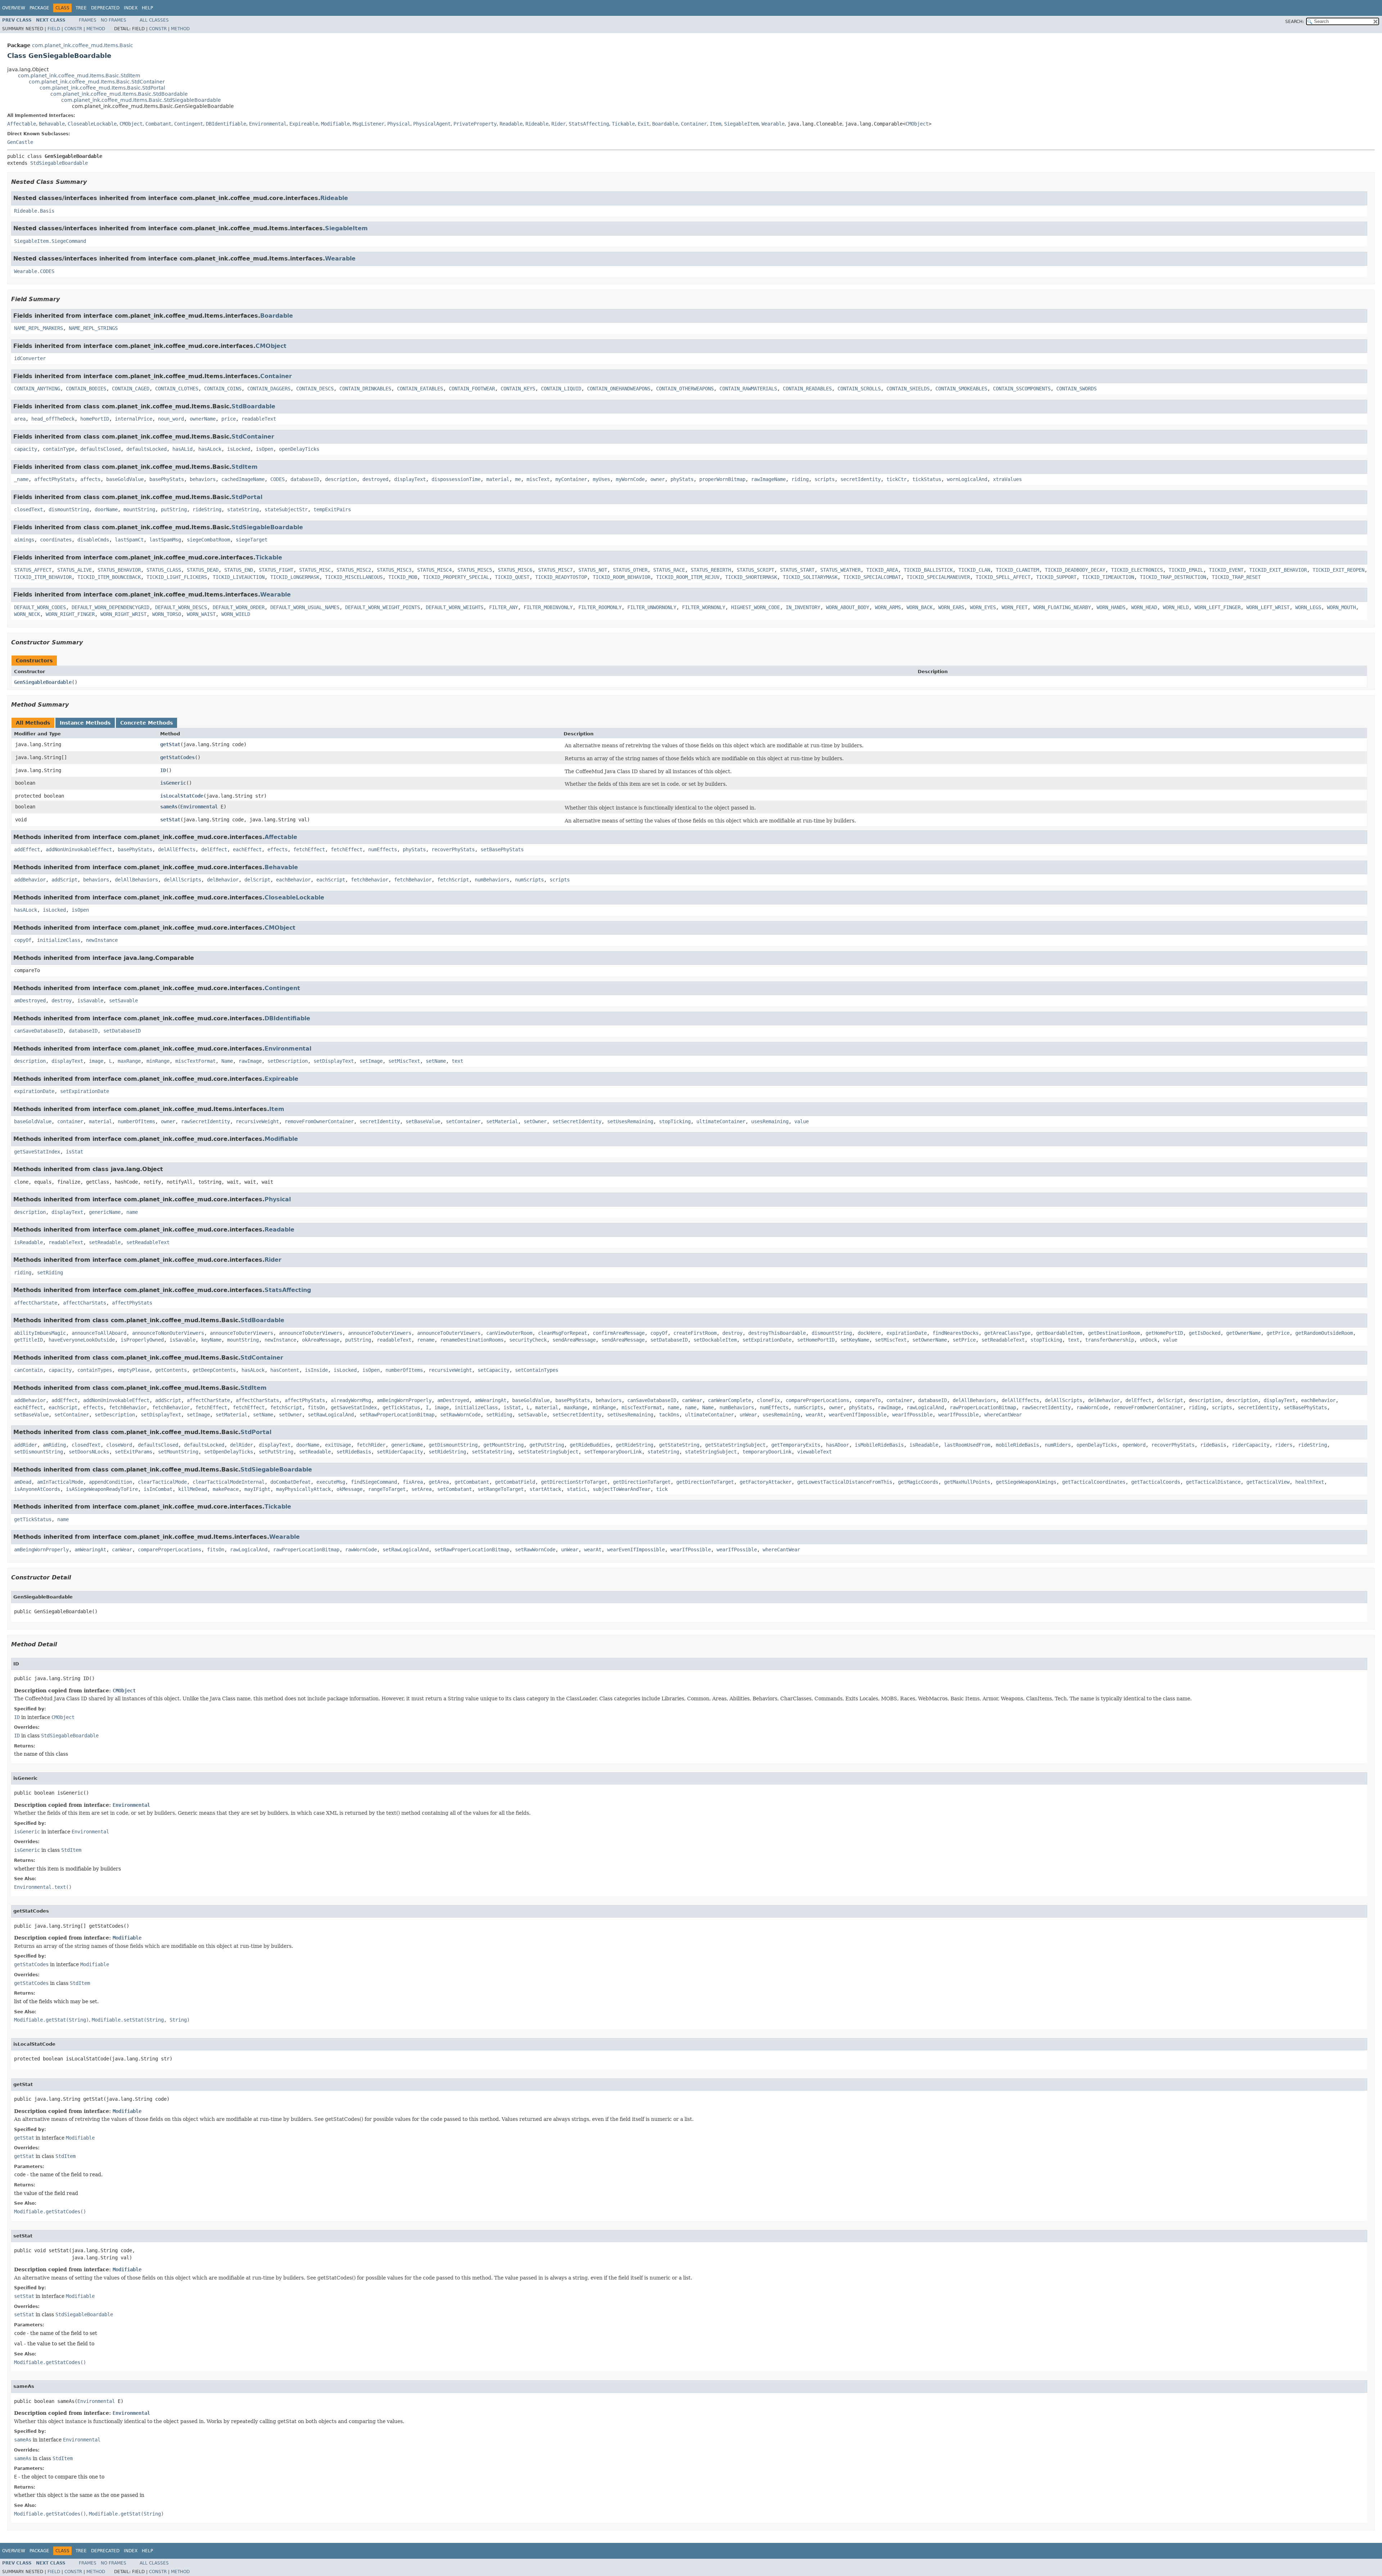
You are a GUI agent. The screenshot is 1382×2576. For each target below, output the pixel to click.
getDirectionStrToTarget (574, 1482)
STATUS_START (797, 570)
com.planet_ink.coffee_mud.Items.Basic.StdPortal (102, 88)
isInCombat (158, 1489)
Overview (14, 8)
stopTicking (675, 1121)
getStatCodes (177, 757)
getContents (171, 1370)
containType (59, 449)
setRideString (447, 1452)
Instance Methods (85, 723)
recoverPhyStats (453, 849)
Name (227, 1061)
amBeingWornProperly (404, 1400)
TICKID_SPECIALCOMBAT (872, 577)
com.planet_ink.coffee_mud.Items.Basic (83, 45)
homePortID (95, 419)
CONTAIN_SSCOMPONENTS (1022, 389)
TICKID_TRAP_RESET (1236, 577)
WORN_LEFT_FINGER (1218, 607)
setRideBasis (354, 1452)
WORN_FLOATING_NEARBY (1062, 607)
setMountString (178, 1452)
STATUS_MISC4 (434, 570)
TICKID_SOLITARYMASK (810, 577)
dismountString (69, 509)
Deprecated (105, 8)
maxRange (129, 1061)
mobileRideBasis (1017, 1445)
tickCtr (897, 479)
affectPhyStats (54, 479)
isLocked (239, 449)
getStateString (679, 1445)
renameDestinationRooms (472, 1340)
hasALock (210, 449)
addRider (26, 1445)
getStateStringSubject (735, 1445)
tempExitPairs (332, 509)
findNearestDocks (956, 1333)
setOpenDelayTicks (229, 1452)
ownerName (203, 419)
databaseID (305, 479)
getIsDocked (1205, 1333)
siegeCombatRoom (208, 540)
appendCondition (110, 1482)
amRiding (54, 1445)
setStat (170, 820)
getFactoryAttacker (765, 1482)
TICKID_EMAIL (1186, 570)
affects (90, 479)
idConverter (30, 358)
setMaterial (502, 1121)
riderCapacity (1251, 1445)
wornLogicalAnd (967, 479)
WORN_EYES (983, 607)
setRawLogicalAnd (331, 1415)
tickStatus (927, 479)
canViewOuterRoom (509, 1333)
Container (694, 124)
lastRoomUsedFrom (967, 1445)
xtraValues (1007, 479)
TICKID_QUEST (512, 577)
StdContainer (253, 437)
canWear (692, 1400)
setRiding (50, 1273)
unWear (748, 1415)
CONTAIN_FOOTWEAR (472, 389)
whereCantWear (1003, 1415)
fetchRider (371, 1445)
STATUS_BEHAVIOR (119, 570)
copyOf (23, 940)
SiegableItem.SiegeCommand (50, 241)
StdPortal (247, 497)
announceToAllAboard (99, 1333)
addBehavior (30, 880)
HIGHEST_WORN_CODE (755, 607)
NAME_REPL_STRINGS (93, 328)
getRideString (634, 1445)
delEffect (214, 849)
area (20, 419)
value (801, 1121)
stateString (243, 509)
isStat (74, 1152)
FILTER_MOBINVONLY (548, 607)
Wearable (773, 124)
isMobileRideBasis (879, 1445)
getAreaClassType (1007, 1333)
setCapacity (493, 1370)
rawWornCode (1092, 1407)
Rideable (537, 124)
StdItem (245, 467)
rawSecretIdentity (206, 1121)
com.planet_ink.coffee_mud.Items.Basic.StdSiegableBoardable (141, 100)
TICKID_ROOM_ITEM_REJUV (688, 577)
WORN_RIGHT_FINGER (70, 614)
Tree (81, 8)
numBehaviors (492, 880)
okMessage (349, 1489)
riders (1284, 1445)
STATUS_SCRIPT (755, 570)
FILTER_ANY (503, 607)
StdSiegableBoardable (59, 163)
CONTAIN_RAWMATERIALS (748, 389)
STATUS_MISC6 (515, 570)
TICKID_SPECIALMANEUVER (938, 577)
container (70, 1121)
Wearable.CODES (34, 271)
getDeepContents (214, 1370)
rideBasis (1213, 1445)
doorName (106, 509)
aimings (24, 540)
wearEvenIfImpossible (858, 1415)
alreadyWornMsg (351, 1400)
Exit (643, 124)
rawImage (250, 1061)
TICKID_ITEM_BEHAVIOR (43, 577)
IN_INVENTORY (803, 607)
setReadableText (148, 1242)
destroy (62, 1001)
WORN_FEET (1015, 607)
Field (54, 29)
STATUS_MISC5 (475, 570)
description (341, 479)
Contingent (189, 124)
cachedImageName (243, 479)
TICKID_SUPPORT (1056, 577)
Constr (73, 29)
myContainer (571, 479)
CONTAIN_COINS (223, 389)
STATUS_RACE (669, 570)
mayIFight (257, 1489)
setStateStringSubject (548, 1452)
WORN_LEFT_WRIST (1268, 607)
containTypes (95, 1370)
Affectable (22, 124)
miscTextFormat (195, 1061)
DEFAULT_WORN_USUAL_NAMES (305, 607)
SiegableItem (741, 124)
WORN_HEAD (1144, 607)
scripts (825, 479)
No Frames (114, 20)
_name (21, 479)
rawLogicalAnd (925, 1407)
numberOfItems (136, 1121)
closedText (28, 509)
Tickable (623, 124)
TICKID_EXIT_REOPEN (1338, 570)
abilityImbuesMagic (40, 1333)
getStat (170, 744)
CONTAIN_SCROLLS (859, 389)
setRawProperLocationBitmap (397, 1415)
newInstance (102, 940)
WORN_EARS (951, 607)
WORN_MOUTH (1341, 607)
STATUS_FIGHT (276, 570)
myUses (601, 479)
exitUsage (338, 1445)
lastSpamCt (129, 540)
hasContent (285, 1370)
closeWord (119, 1445)
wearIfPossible (912, 1415)
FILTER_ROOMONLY (600, 607)
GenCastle (20, 142)
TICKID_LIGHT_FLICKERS (177, 577)
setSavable (123, 1001)
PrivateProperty (475, 124)
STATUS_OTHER (630, 570)
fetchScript (453, 880)
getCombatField (515, 1482)
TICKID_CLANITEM (1017, 570)
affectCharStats (85, 1303)
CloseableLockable (92, 124)
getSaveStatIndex (37, 1152)
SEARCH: (1295, 22)
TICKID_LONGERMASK (295, 577)
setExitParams (134, 1452)
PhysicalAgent (432, 124)
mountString (139, 509)
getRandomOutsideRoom (1324, 1333)
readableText (259, 419)
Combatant (158, 124)
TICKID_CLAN (974, 570)
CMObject (131, 124)
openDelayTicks (299, 449)
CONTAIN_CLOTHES (177, 389)
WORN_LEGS (1308, 607)
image (96, 1061)
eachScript (331, 880)
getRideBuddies (590, 1445)
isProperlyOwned (142, 1340)
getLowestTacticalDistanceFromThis (845, 1482)
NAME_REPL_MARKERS (39, 328)
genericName (105, 1212)
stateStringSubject (711, 1452)
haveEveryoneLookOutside (82, 1340)
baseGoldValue (125, 479)
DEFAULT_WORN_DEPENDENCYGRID (110, 607)
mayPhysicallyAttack (303, 1489)
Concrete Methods (146, 723)
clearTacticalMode (162, 1482)
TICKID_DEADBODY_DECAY (1075, 570)
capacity (26, 449)
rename (426, 1340)
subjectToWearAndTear (622, 1489)
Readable (511, 124)
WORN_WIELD (236, 614)
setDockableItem (715, 1340)
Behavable (52, 124)
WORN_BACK (920, 607)
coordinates (56, 540)
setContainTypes (537, 1370)
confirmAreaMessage (619, 1333)
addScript (64, 880)
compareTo (868, 1400)
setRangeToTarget (501, 1489)
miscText (538, 479)
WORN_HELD (1176, 607)
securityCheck (528, 1340)
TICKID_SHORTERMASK (751, 577)
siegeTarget (252, 540)
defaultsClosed (100, 449)
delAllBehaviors (136, 880)
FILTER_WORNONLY (704, 607)
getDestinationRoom (1114, 1333)
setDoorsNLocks (89, 1452)
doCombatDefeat (290, 1482)
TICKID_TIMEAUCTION (1108, 577)
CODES (277, 479)
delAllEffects (177, 849)
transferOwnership (1110, 1340)
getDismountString (453, 1445)
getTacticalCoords (1156, 1482)
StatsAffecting (589, 124)
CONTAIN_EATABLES (420, 389)
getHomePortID (1164, 1333)
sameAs (169, 807)
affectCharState (36, 1303)
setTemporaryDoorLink (613, 1452)
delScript (257, 880)
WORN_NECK (27, 614)
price (229, 419)
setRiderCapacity (400, 1452)
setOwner (535, 1121)
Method (96, 29)
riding (800, 479)
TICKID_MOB (403, 577)
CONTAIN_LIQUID (561, 389)
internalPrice (134, 419)
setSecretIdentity (577, 1121)
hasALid (182, 449)
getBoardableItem (1059, 1333)
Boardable (665, 124)
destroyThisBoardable (777, 1333)
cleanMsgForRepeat (563, 1333)
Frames (88, 20)
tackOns (669, 1415)
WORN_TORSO (167, 614)
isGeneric (173, 783)
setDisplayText (334, 1061)
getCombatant (472, 1482)
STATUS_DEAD (203, 570)
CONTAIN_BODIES (86, 389)
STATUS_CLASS (164, 570)
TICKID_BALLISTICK (928, 570)
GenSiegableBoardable (43, 682)
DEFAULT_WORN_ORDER (239, 607)
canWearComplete (730, 1400)
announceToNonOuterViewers (168, 1333)
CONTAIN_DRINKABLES (365, 389)
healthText (1310, 1482)
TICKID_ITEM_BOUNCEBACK (109, 577)
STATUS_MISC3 (394, 570)
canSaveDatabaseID (39, 1031)
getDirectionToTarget (642, 1482)
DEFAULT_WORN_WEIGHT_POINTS (383, 607)
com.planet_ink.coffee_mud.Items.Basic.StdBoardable (119, 94)
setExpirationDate (85, 1091)
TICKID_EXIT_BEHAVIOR (1278, 570)
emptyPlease (134, 1370)
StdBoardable (253, 406)
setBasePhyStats (502, 849)
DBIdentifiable (226, 124)
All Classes (154, 20)
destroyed (375, 479)
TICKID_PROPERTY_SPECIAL (456, 577)
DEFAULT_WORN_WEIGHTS (455, 607)
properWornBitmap (722, 479)
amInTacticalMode (60, 1482)
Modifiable (335, 124)
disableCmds (93, 540)
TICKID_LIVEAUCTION (239, 577)
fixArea (413, 1482)
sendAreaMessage (574, 1340)
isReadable (28, 1242)
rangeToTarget (387, 1489)
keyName (211, 1340)
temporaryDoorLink (767, 1452)
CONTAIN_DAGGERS (269, 389)
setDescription (288, 1061)
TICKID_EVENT (1226, 570)
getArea (439, 1482)
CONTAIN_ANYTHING (37, 389)
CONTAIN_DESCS (315, 389)
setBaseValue (423, 1121)
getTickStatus (401, 1407)
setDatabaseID (122, 1031)
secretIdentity (861, 479)
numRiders (1058, 1445)
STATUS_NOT (593, 570)
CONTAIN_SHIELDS (908, 389)
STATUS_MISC (315, 570)
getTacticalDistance (1213, 1482)
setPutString (276, 1452)
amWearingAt (491, 1400)
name (132, 1212)
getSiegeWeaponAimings (1026, 1482)
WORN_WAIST (201, 614)
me (518, 479)
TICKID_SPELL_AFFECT (1003, 577)
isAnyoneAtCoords (37, 1489)
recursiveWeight (257, 1121)
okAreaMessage (321, 1340)
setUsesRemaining (630, 1121)
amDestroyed (30, 1001)
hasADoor (837, 1445)
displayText (410, 479)
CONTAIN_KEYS (518, 389)
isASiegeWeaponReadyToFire (102, 1489)
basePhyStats (167, 479)
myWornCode (630, 479)
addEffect (27, 849)
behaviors (203, 479)
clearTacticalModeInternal (229, 1482)
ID (163, 770)
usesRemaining (770, 1121)
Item (715, 124)
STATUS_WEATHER (840, 570)
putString (174, 509)
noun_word (171, 419)
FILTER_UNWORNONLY (652, 607)
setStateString (492, 1452)
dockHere (869, 1333)
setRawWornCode (460, 1415)
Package (39, 8)
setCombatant (455, 1489)
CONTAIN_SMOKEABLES (961, 389)
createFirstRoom (695, 1333)
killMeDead (193, 1489)
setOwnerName (930, 1340)
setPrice (964, 1340)
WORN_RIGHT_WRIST (123, 614)
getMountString (503, 1445)
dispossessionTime (456, 479)
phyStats (682, 479)
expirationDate (34, 1091)
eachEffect (247, 849)
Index (131, 8)
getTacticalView (1268, 1482)
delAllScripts (182, 880)
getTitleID (28, 1340)
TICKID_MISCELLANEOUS (354, 577)
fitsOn (316, 1407)
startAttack (545, 1489)
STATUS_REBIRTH (711, 570)
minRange (158, 1061)
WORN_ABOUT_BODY (848, 607)
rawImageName (768, 479)
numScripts (529, 880)
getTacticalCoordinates (1094, 1482)
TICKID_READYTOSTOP (561, 577)
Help (147, 8)
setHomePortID (816, 1340)
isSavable (90, 1001)
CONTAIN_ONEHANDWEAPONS (619, 389)
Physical (399, 124)
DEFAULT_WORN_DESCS (181, 607)
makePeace (226, 1489)
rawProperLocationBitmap (983, 1407)
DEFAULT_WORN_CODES (40, 607)
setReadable (105, 1242)
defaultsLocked (146, 449)
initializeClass (59, 940)
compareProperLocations (817, 1400)
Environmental (268, 124)
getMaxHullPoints (967, 1482)
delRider (241, 1445)
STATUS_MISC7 (555, 570)
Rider (559, 124)
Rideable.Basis (34, 211)
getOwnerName (1243, 1333)
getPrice (1278, 1333)
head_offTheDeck (53, 419)
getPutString (547, 1445)
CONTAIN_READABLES (807, 389)
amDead (23, 1482)
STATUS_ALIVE (74, 570)
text (457, 1061)
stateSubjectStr (286, 509)
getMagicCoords (918, 1482)
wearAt (814, 1415)
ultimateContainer (721, 1121)
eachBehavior (293, 880)
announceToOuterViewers (241, 1333)
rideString (207, 509)
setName (436, 1061)
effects (277, 849)
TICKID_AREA (882, 570)
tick (662, 1489)
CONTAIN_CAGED (131, 389)
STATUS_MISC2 (354, 570)
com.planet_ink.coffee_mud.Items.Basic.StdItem (79, 76)
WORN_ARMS (888, 607)
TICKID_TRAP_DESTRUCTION (1173, 577)
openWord (1134, 1445)
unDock (1148, 1340)
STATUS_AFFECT (33, 570)
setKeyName (855, 1340)
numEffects (383, 849)
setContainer (463, 1121)
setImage (371, 1061)
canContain (28, 1370)
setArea (421, 1489)
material (498, 479)
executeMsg (331, 1482)
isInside (316, 1370)
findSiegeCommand (374, 1482)
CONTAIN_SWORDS (1076, 389)
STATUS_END (239, 570)
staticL (577, 1489)
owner (658, 479)
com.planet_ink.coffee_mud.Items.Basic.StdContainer (97, 82)
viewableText (814, 1452)
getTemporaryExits (796, 1445)
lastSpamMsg (165, 540)
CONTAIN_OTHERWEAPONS (685, 389)
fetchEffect (309, 849)
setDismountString (39, 1452)
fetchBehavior (370, 880)
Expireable (304, 124)
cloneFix (768, 1400)
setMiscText (404, 1061)
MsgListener (369, 124)
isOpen (265, 449)
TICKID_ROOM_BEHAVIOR (622, 577)
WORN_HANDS (1111, 607)
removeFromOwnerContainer (319, 1121)
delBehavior (223, 880)
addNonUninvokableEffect (79, 849)
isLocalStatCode (182, 796)
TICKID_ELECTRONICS (1137, 570)
